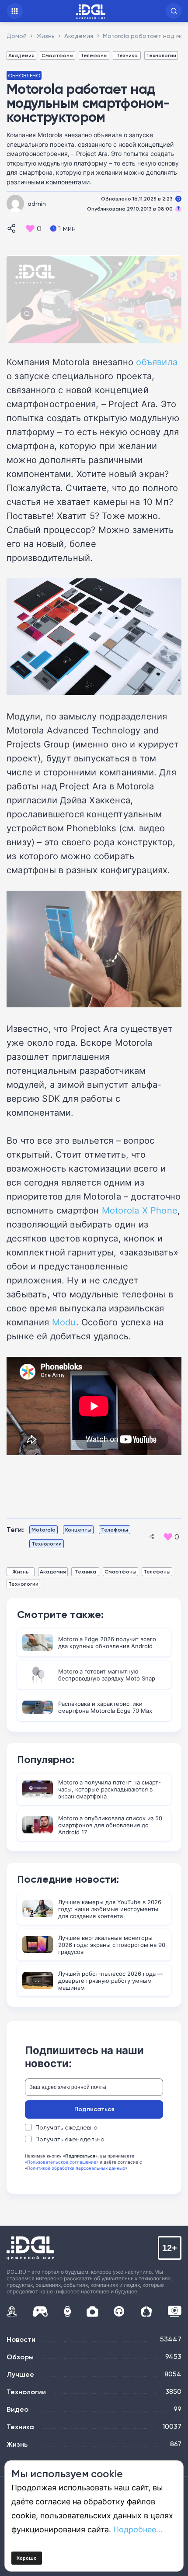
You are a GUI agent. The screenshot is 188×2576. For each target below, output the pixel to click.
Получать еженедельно (70, 2139)
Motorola (44, 1530)
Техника (127, 55)
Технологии (161, 55)
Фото (92, 2311)
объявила (157, 362)
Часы (67, 2311)
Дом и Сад (146, 2311)
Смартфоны (57, 55)
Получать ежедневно (66, 2127)
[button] (174, 11)
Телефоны (94, 55)
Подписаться (94, 2109)
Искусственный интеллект (12, 2311)
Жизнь (21, 1572)
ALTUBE (174, 2311)
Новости (21, 2339)
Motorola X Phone (140, 1210)
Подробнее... (138, 2529)
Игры (40, 2311)
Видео (17, 2409)
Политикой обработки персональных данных (76, 2168)
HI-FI (119, 2311)
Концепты (78, 1530)
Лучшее (20, 2374)
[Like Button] (30, 228)
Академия (21, 55)
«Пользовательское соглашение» (62, 2162)
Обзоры (20, 2357)
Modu (64, 1322)
